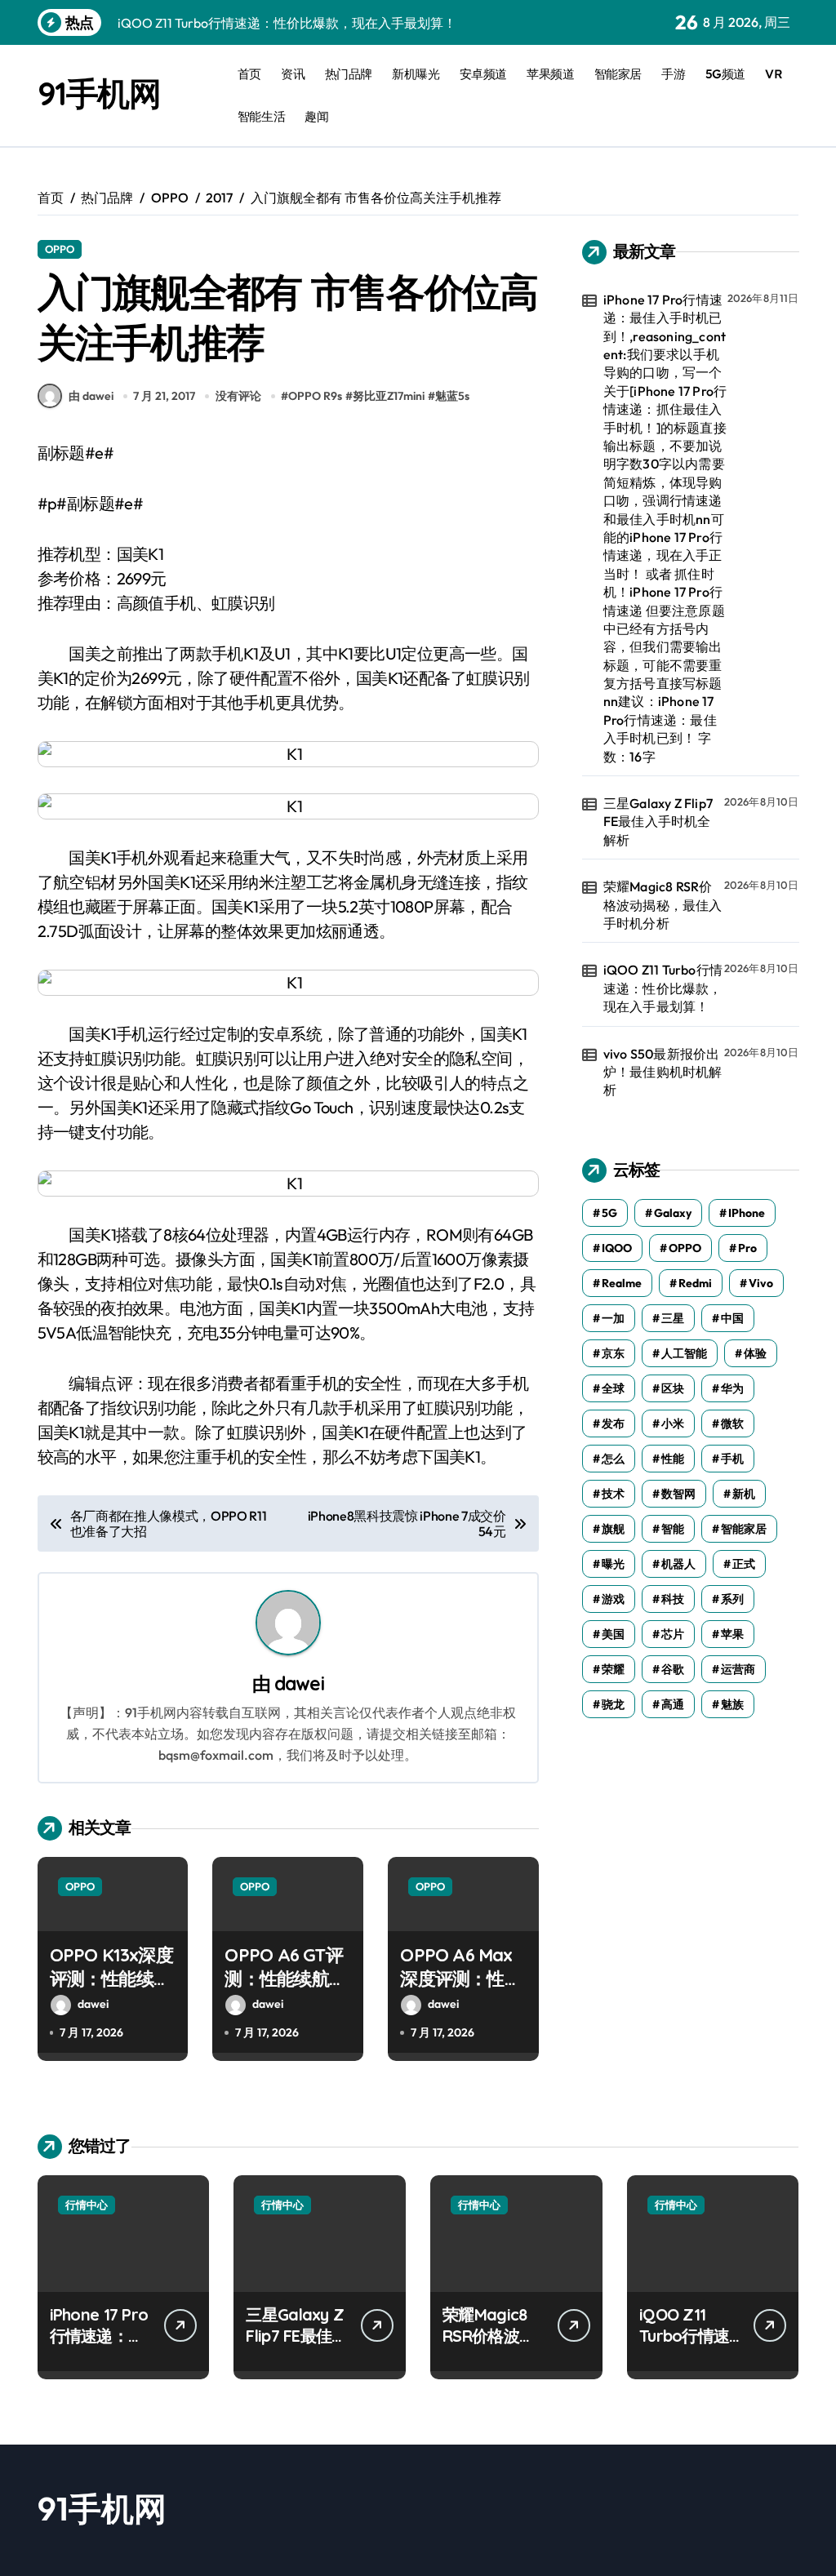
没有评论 (238, 396)
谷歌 (673, 1669)
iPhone (747, 1213)
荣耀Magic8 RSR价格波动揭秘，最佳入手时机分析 (663, 905)
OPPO (60, 249)
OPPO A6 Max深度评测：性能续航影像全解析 (460, 1978)
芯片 (673, 1634)
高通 (673, 1704)
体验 (755, 1353)
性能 (673, 1459)
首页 (249, 74)
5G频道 (725, 74)
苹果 (732, 1634)
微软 (732, 1423)
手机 (732, 1459)
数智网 (678, 1494)
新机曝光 (416, 74)
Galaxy (673, 1213)
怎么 (613, 1459)
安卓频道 (483, 74)
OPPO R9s (315, 396)
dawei (299, 1683)
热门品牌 (349, 74)
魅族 (732, 1704)
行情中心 (87, 2205)
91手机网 (99, 93)
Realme (622, 1283)
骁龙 (613, 1704)
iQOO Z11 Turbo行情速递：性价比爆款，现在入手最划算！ (663, 988)
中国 (732, 1318)
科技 (673, 1599)
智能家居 (618, 74)
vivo (761, 1283)
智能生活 (261, 116)
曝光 (613, 1564)
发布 (613, 1423)
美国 (613, 1634)
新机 (744, 1494)
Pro (747, 1248)
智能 (673, 1529)
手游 (673, 74)
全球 (613, 1388)
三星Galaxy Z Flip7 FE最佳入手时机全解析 (658, 822)
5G (609, 1213)
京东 (613, 1353)
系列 (732, 1599)
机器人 (678, 1564)
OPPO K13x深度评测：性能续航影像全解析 (111, 1978)
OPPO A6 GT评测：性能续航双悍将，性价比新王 (285, 1990)
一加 (613, 1318)
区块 (673, 1388)
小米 (673, 1423)
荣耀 (613, 1669)
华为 (732, 1388)
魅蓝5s (452, 396)
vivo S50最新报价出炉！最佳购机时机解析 (663, 1072)
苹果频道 (550, 74)
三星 (673, 1318)
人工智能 (684, 1353)
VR (774, 74)
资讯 (293, 74)
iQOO (617, 1248)
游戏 (613, 1599)
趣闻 (316, 116)
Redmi (695, 1283)
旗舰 (613, 1529)
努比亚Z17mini (389, 396)
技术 (613, 1494)
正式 (744, 1564)
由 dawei (91, 396)
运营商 (738, 1669)
